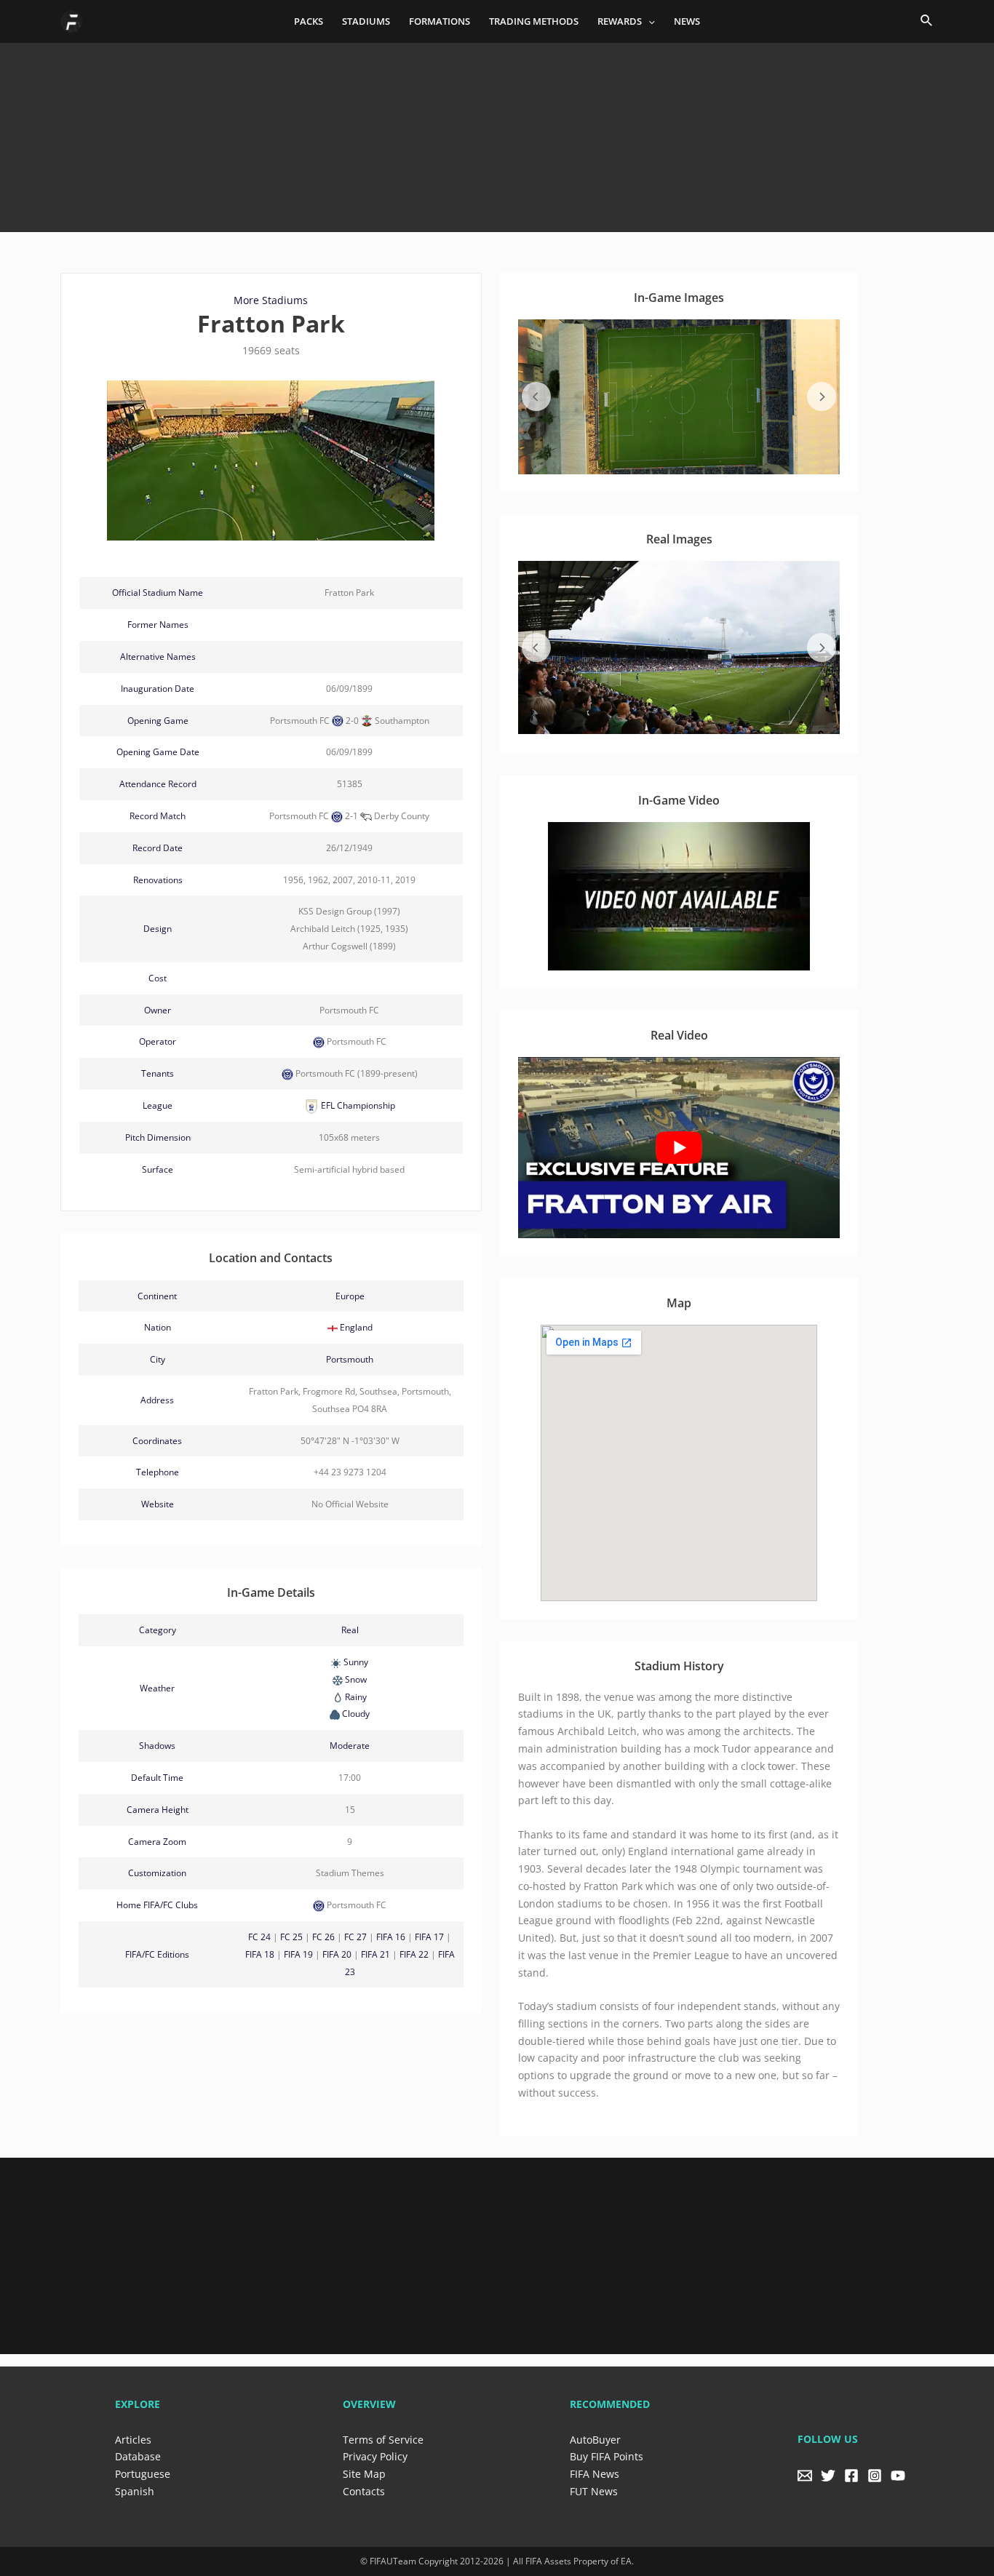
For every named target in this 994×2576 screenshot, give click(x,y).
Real (350, 1630)
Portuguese (143, 2474)
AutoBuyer (595, 2440)
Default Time (157, 1778)
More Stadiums (271, 300)
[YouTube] (898, 2476)
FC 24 (259, 1937)
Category (158, 1630)
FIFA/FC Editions (157, 1954)
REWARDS (620, 21)
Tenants (158, 1073)
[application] (648, 21)
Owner (158, 1010)
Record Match (158, 816)
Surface (158, 1169)
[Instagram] (875, 2476)
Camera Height (158, 1810)
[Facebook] (851, 2476)
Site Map (364, 2474)
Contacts (364, 2491)
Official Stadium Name (158, 593)
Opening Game (158, 721)
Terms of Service (383, 2440)
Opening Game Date (158, 752)
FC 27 (355, 1937)
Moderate (350, 1746)
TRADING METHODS (534, 21)
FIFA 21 (375, 1954)
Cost (158, 978)
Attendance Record (158, 784)
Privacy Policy (375, 2456)
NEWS (687, 21)
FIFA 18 (260, 1954)
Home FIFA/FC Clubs (157, 1905)
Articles (133, 2440)
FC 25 (291, 1937)
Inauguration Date (158, 689)
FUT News (594, 2491)
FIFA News (595, 2474)
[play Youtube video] (679, 1148)
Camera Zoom (157, 1842)
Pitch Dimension (158, 1137)
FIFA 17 (429, 1937)
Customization (157, 1873)
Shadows (157, 1746)
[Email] (805, 2476)
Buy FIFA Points (607, 2456)
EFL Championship (357, 1105)
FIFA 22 (414, 1954)
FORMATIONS (440, 21)
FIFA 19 (298, 1954)
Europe (350, 1296)
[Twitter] (828, 2476)
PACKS (309, 21)
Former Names (158, 625)
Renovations (158, 880)
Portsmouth (350, 1359)
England (356, 1327)
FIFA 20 (337, 1954)
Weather (157, 1688)
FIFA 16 (391, 1937)
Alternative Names (158, 657)
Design (158, 929)
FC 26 (323, 1937)
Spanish (135, 2491)
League (158, 1105)
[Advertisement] (497, 132)
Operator (158, 1041)
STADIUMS (366, 21)
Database (138, 2456)
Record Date (158, 848)
